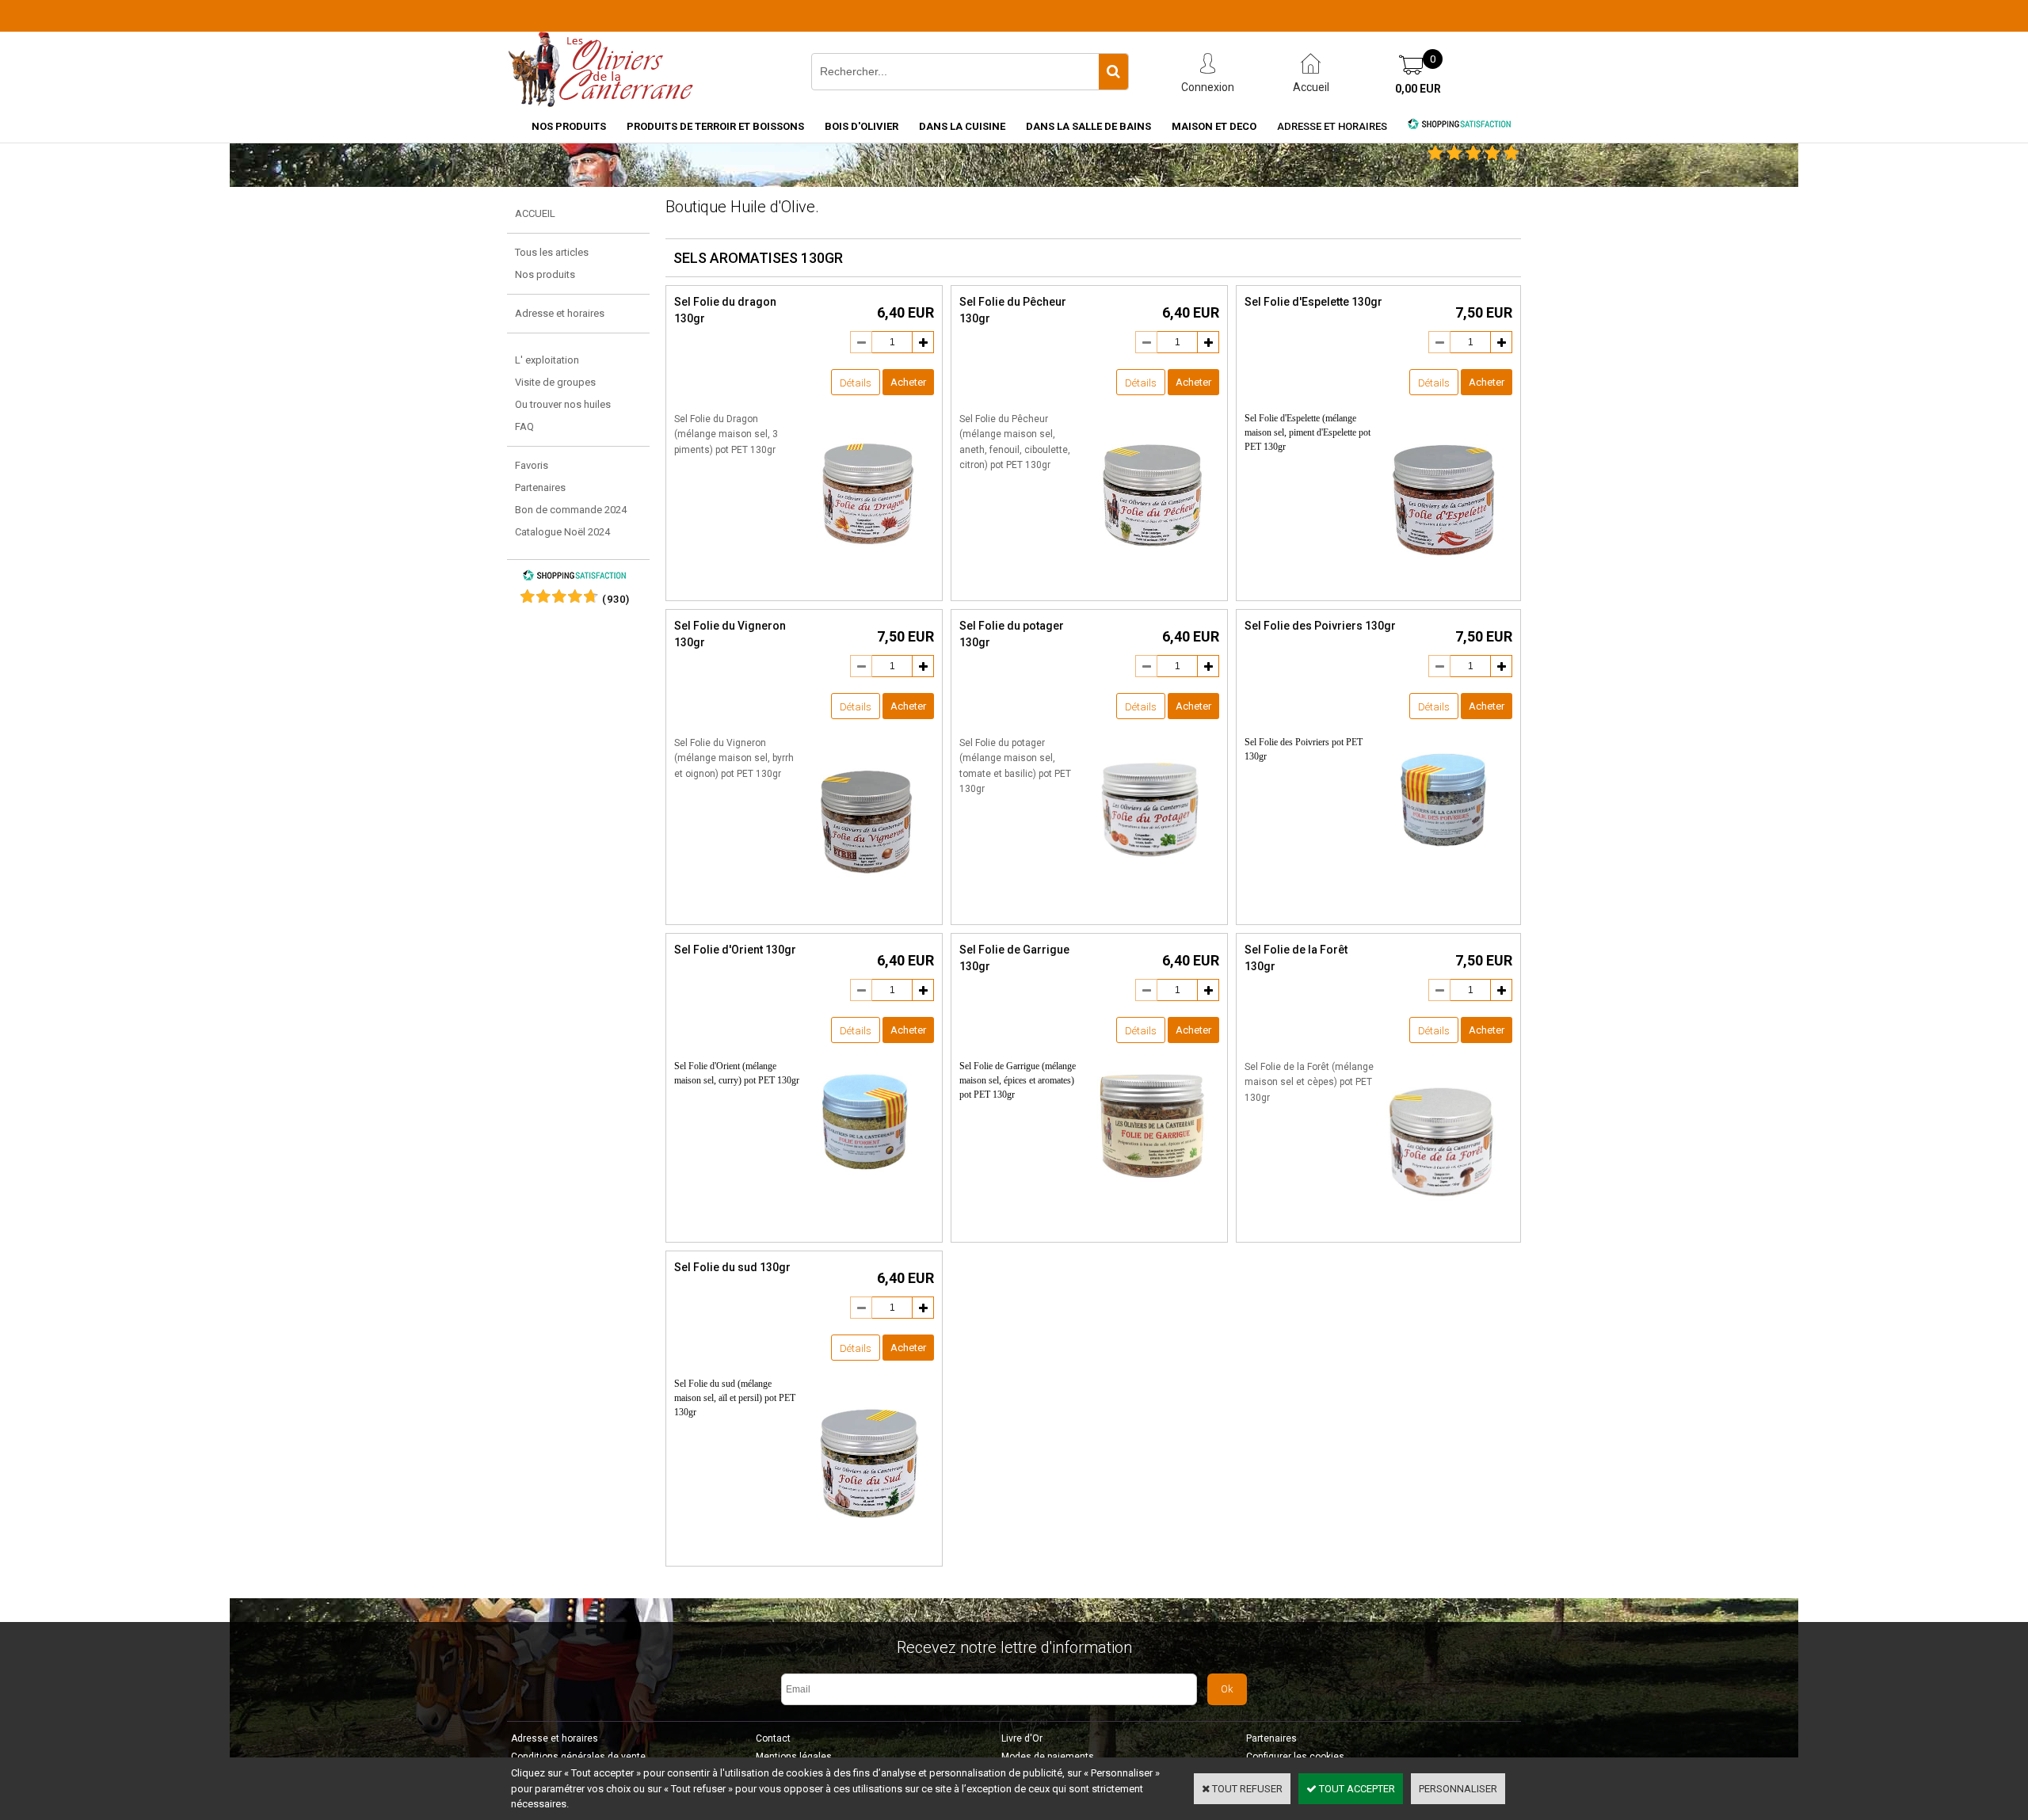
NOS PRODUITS (569, 126)
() (616, 599)
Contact (773, 1738)
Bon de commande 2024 (571, 510)
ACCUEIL (535, 213)
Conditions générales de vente (578, 1757)
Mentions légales (794, 1757)
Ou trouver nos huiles (563, 404)
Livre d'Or (1022, 1738)
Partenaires (540, 487)
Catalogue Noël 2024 (562, 532)
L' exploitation (547, 360)
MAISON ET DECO (1214, 126)
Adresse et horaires (1332, 126)
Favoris (532, 465)
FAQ (524, 426)
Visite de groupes (555, 382)
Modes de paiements (1048, 1757)
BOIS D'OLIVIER (862, 126)
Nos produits (545, 274)
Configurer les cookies (1295, 1757)
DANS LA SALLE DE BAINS (1088, 126)
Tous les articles (552, 252)
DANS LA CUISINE (962, 126)
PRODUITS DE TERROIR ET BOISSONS (715, 126)
